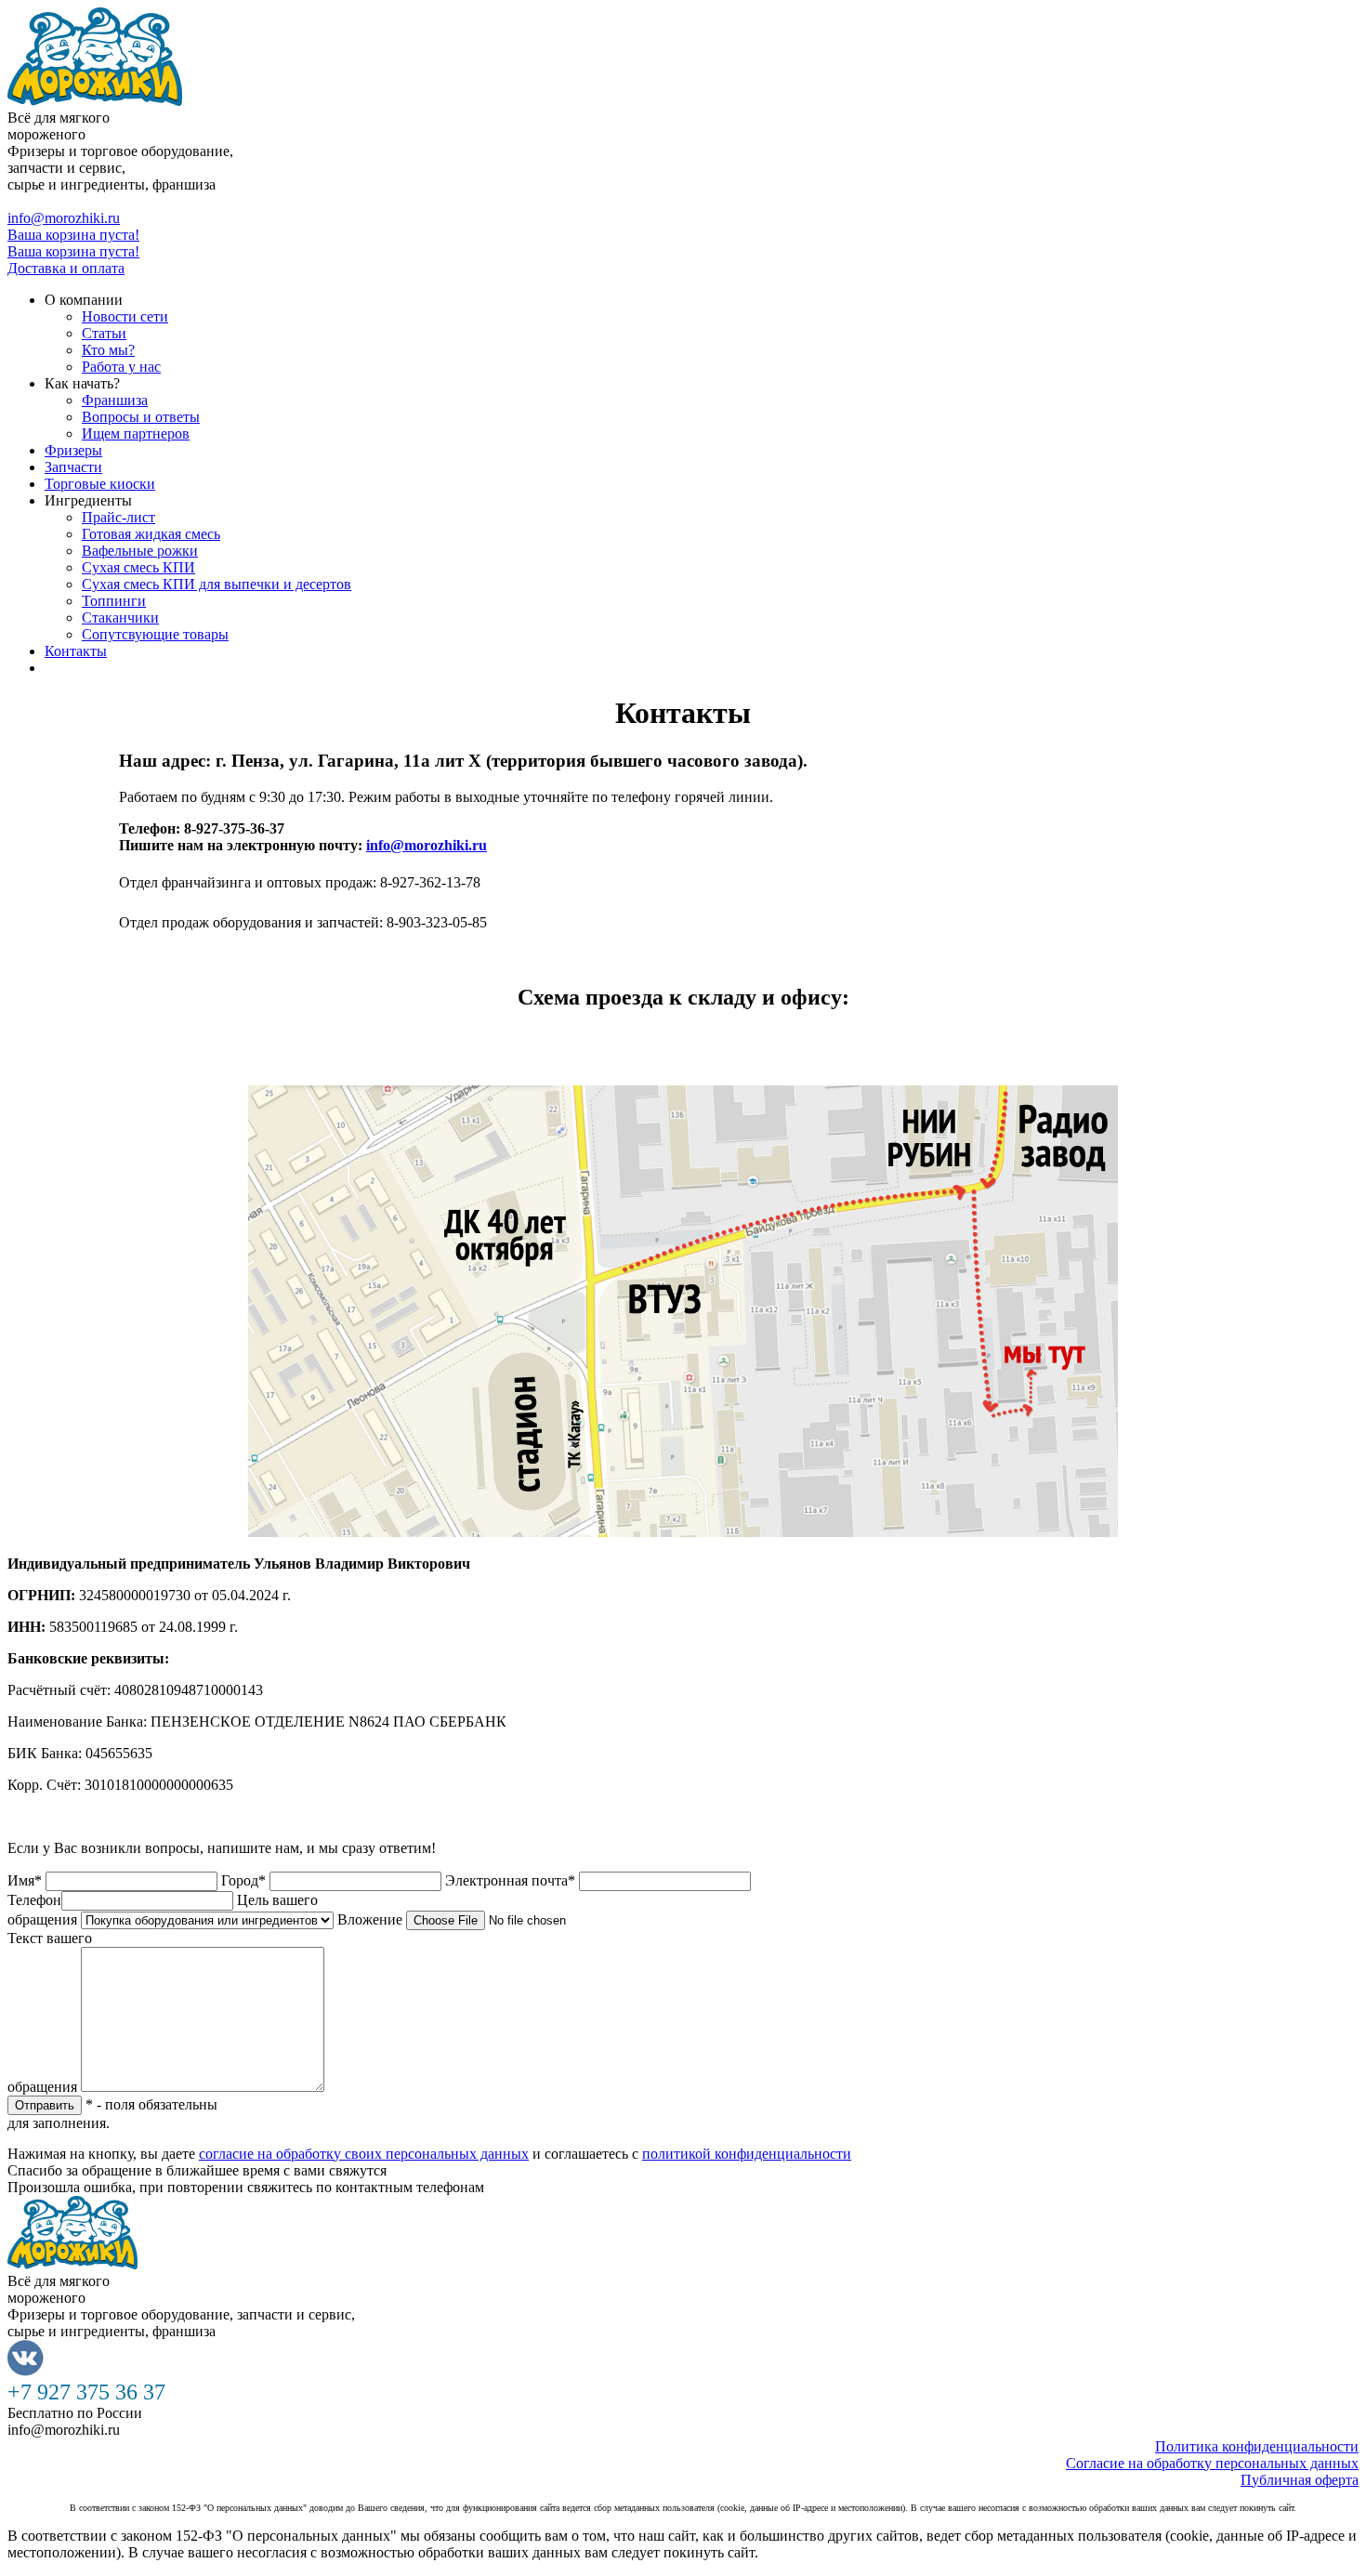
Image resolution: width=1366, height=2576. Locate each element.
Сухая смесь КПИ (138, 567)
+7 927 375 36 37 (60, 201)
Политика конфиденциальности (1257, 2446)
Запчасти (73, 467)
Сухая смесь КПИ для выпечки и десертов (217, 584)
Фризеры (73, 450)
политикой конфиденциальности (747, 2154)
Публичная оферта (1300, 2480)
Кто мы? (108, 350)
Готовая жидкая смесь (151, 534)
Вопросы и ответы (141, 417)
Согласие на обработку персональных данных (1212, 2463)
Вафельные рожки (140, 551)
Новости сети (125, 316)
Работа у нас (121, 367)
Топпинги (114, 601)
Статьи (104, 333)
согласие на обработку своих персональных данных (364, 2154)
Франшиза (115, 400)
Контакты (76, 651)
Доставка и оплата (66, 268)
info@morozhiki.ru (64, 218)
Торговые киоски (100, 484)
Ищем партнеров (136, 434)
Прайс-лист (118, 517)
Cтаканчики (120, 618)
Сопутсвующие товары (155, 634)
